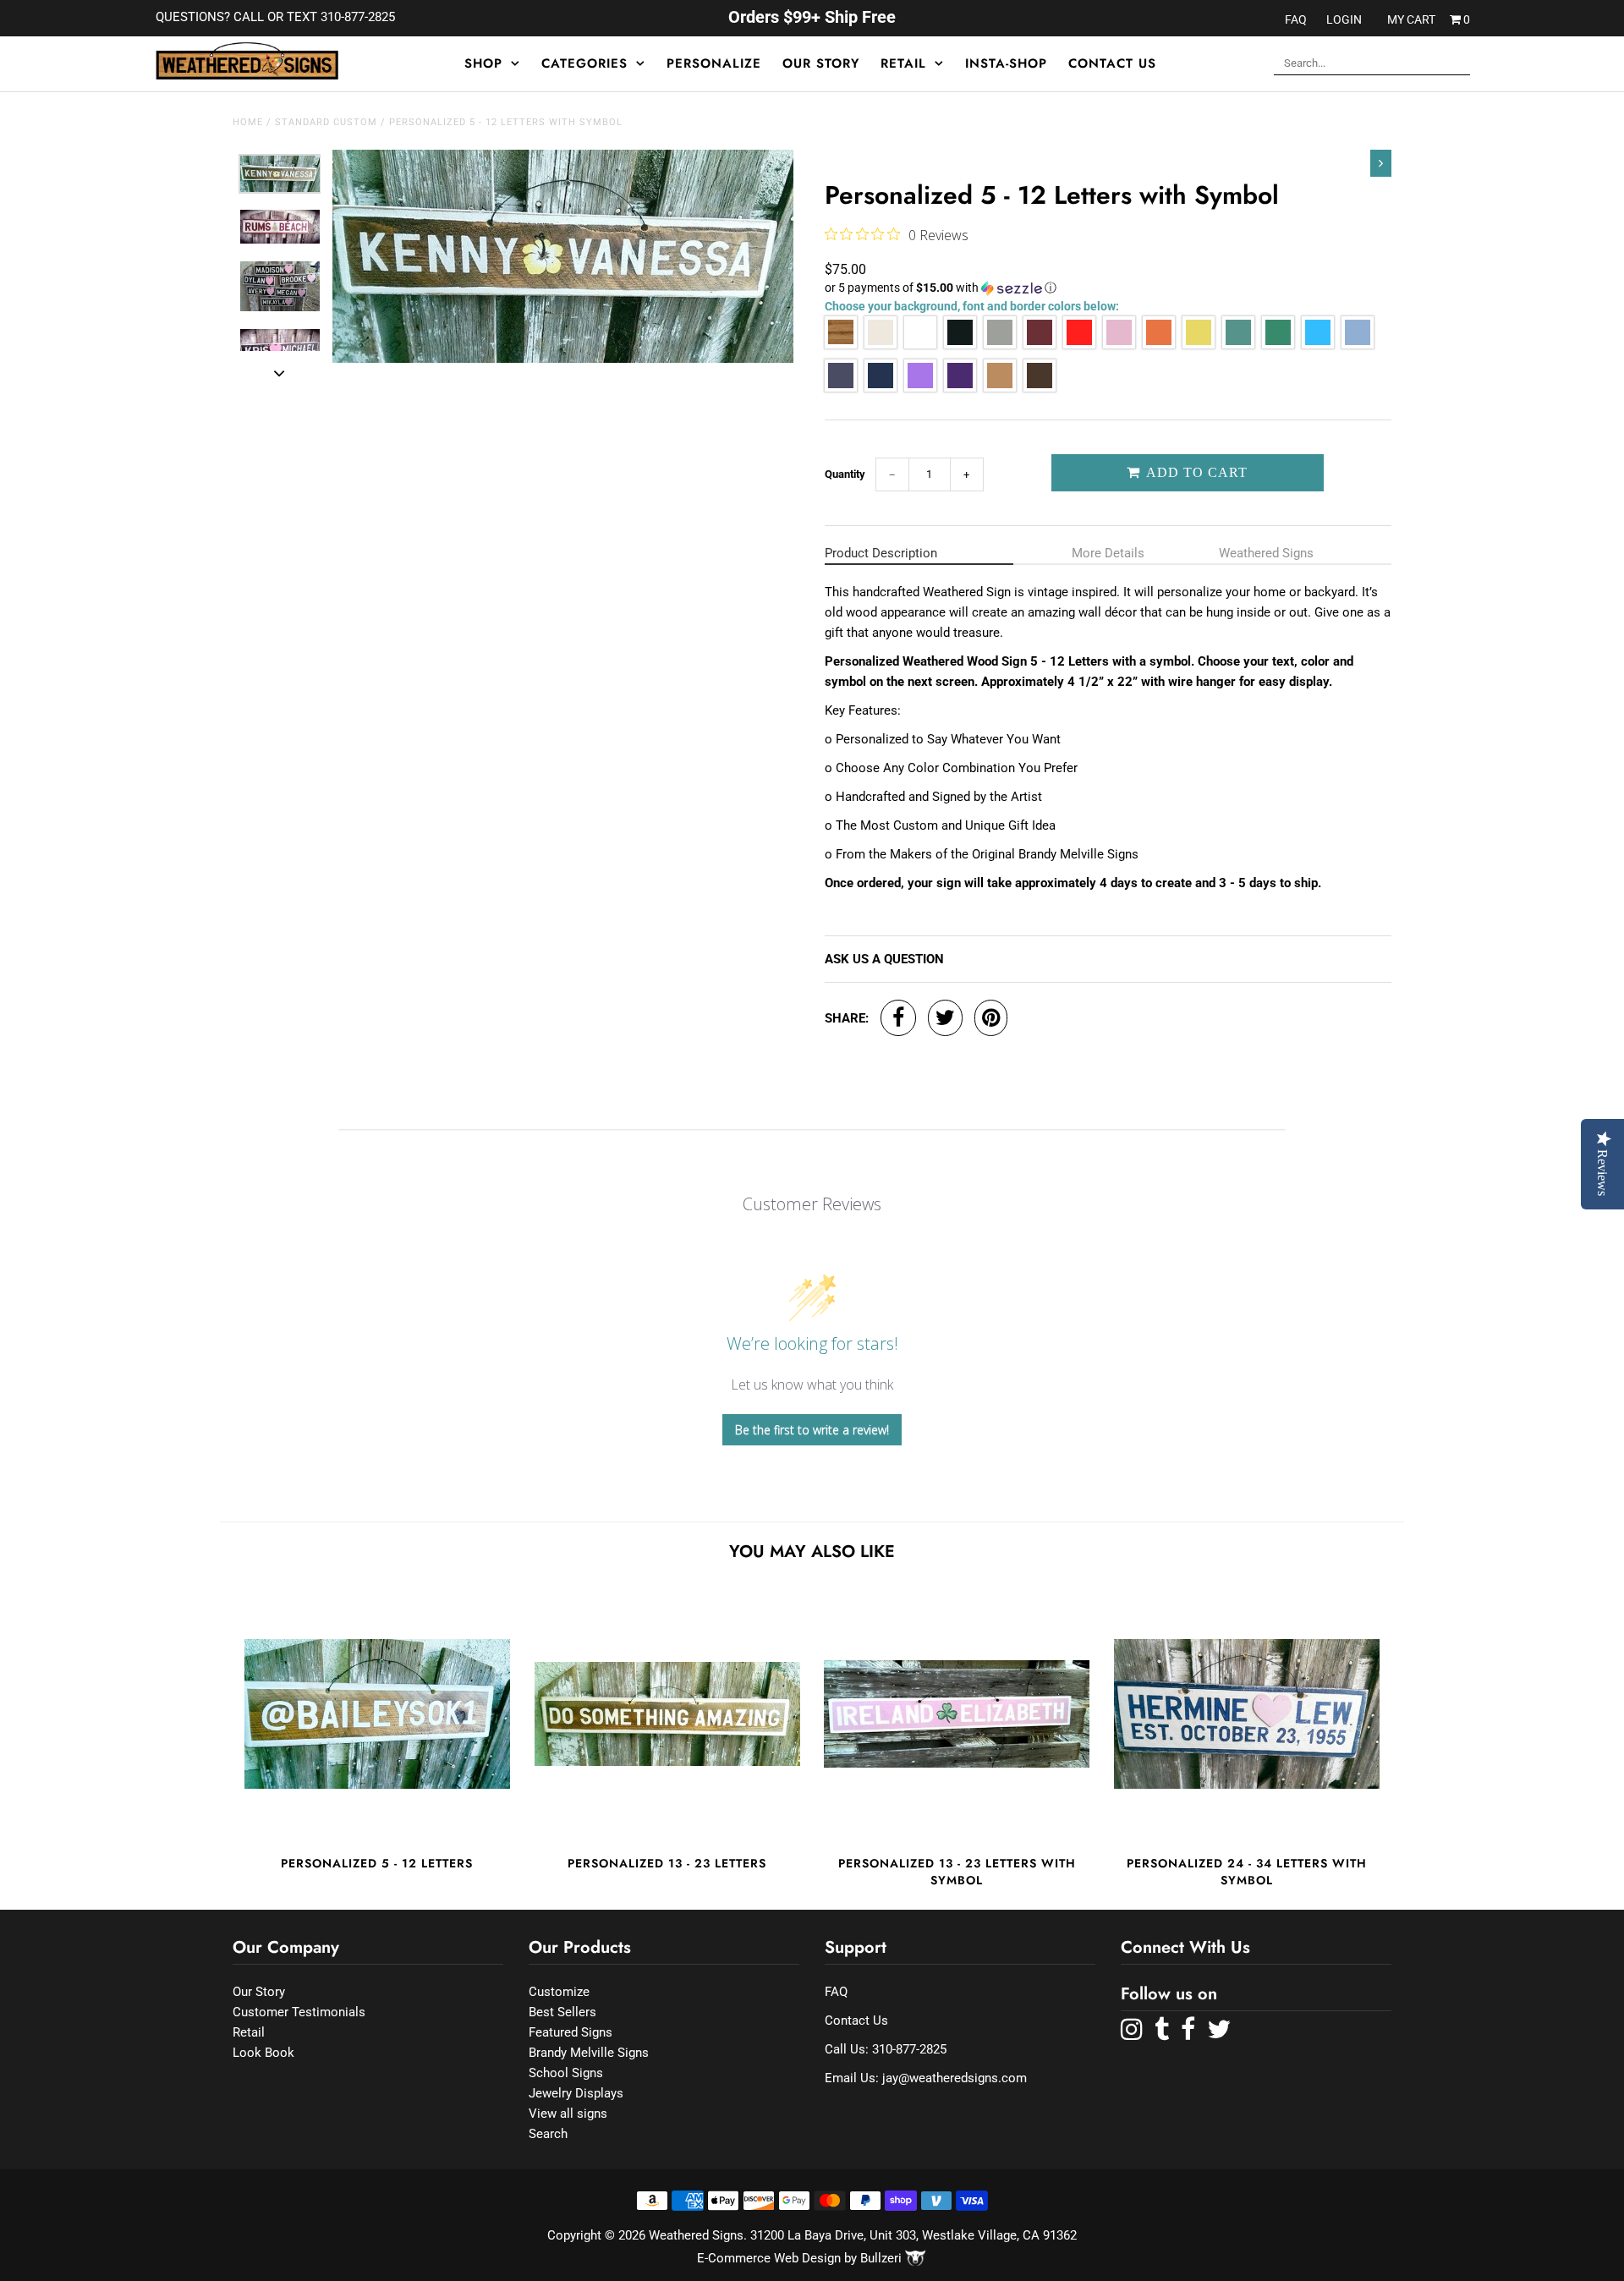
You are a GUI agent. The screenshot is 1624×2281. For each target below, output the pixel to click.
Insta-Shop (1006, 63)
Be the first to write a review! (812, 1430)
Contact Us (1112, 63)
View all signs (568, 2114)
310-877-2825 (909, 2049)
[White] (920, 345)
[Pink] (1119, 345)
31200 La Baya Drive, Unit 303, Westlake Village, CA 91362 (913, 2235)
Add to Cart (1195, 472)
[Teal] (1318, 345)
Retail (903, 63)
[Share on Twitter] (945, 1018)
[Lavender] (920, 388)
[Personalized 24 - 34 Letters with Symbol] (1247, 1713)
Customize (559, 1992)
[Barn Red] (1040, 345)
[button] (1108, 288)
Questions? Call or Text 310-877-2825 (275, 17)
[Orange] (1159, 345)
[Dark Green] (1278, 345)
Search (548, 2134)
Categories (584, 63)
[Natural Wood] (841, 345)
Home (248, 122)
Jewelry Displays (576, 2093)
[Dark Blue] (881, 388)
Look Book (263, 2053)
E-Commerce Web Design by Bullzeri (801, 2258)
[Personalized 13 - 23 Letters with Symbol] (957, 1713)
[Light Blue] (1358, 345)
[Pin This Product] (991, 1018)
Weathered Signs (1266, 553)
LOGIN (1344, 19)
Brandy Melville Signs (589, 2053)
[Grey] (1000, 345)
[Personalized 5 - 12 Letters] (377, 1713)
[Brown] (1040, 388)
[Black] (960, 345)
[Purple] (960, 388)
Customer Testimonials (299, 2012)
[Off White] (881, 345)
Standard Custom (326, 122)
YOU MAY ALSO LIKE (812, 1552)
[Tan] (1000, 388)
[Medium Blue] (841, 388)
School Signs (566, 2073)
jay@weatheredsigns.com (955, 2078)
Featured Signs (571, 2032)
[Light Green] (1238, 345)
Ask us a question (884, 959)
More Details (1108, 553)
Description (881, 553)
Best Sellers (562, 2012)
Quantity (845, 474)
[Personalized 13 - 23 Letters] (667, 1713)
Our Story (821, 63)
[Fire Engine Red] (1079, 345)
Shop (483, 63)
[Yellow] (1199, 345)
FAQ (1296, 19)
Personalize (714, 63)
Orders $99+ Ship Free (812, 17)
